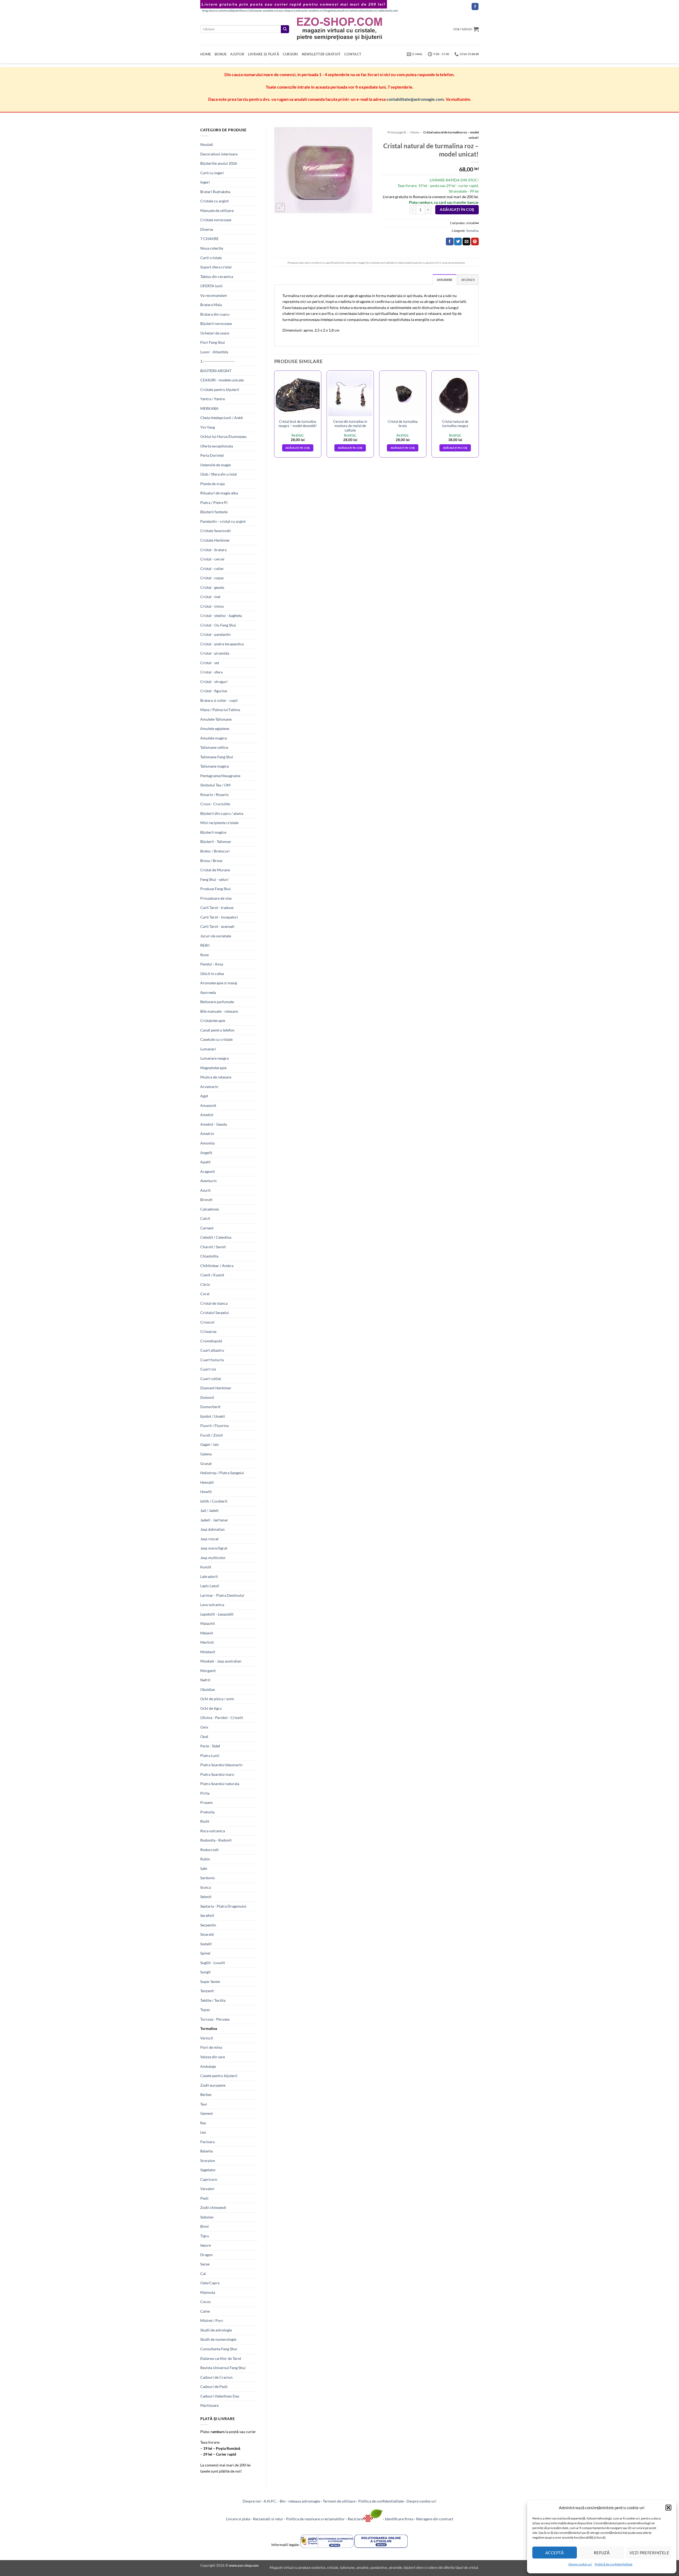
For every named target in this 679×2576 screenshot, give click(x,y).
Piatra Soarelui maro (217, 1774)
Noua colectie (212, 248)
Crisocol (207, 1322)
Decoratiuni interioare (219, 154)
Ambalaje (208, 2066)
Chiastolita (209, 1256)
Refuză (602, 2553)
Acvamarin (209, 1087)
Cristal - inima (212, 606)
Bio (283, 2501)
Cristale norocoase (216, 220)
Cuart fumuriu (212, 1360)
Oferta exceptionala (217, 446)
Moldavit (208, 1652)
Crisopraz (208, 1331)
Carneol (207, 1228)
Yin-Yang (208, 427)
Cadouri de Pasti (214, 2386)
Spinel (205, 1953)
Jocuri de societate (216, 936)
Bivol (204, 2226)
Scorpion (208, 2161)
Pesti (204, 2198)
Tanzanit (207, 1991)
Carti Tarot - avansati (217, 926)
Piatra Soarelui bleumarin (221, 1765)
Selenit (206, 1897)
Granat (206, 1463)
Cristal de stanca (214, 1303)
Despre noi (252, 2501)
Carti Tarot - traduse (217, 908)
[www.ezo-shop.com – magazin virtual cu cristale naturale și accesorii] (340, 29)
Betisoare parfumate (217, 1002)
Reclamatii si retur (268, 2519)
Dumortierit (210, 1407)
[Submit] (285, 29)
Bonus (221, 54)
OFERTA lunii (211, 286)
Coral (205, 1294)
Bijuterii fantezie (214, 512)
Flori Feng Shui (213, 342)
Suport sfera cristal (216, 267)
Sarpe (205, 2264)
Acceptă (555, 2553)
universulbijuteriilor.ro (233, 11)
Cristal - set (210, 663)
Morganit (208, 1671)
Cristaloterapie (213, 1021)
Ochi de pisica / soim (217, 1699)
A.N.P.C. (270, 2501)
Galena (206, 1454)
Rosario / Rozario (214, 795)
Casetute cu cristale (216, 1039)
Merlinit (207, 1642)
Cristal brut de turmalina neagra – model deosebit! (298, 424)
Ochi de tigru (211, 1708)
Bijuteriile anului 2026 (219, 163)
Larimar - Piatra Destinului (222, 1595)
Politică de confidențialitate (613, 2564)
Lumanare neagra (214, 1058)
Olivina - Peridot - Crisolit (222, 1718)
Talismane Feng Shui (217, 757)
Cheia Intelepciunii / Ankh (222, 418)
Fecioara (207, 2142)
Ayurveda (208, 992)
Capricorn (209, 2179)
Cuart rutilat (211, 1379)
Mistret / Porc (212, 2320)
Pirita (205, 1793)
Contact (353, 54)
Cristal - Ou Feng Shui (218, 625)
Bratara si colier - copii (219, 700)
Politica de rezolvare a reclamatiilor (315, 2519)
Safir (204, 1868)
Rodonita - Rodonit (216, 1840)
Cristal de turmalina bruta (403, 424)
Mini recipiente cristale (219, 823)
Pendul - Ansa (212, 964)
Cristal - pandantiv (216, 634)
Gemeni (207, 2113)
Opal (204, 1736)
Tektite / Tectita (213, 2000)
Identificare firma (399, 2519)
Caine (205, 2311)
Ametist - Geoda (214, 1124)
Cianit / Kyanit (212, 1275)
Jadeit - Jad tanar (214, 1520)
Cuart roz (208, 1369)
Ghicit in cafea (212, 974)
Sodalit (206, 1944)
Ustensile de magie (216, 465)
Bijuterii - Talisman (216, 841)
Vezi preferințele (649, 2553)
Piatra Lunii (210, 1755)
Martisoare (209, 2405)
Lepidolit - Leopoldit (217, 1614)
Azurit (205, 1190)
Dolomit (207, 1397)
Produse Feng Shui (216, 889)
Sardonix (208, 1878)
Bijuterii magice (213, 832)
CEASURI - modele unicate (222, 380)
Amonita (207, 1143)
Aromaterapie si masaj (219, 983)
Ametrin (207, 1133)
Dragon (206, 2255)
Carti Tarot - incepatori (219, 917)
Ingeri (205, 182)
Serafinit (207, 1915)
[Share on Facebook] (450, 242)
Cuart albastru (212, 1350)
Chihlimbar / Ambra (217, 1266)
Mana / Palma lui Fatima (220, 710)
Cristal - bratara (213, 550)
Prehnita (207, 1812)
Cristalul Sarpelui (215, 1313)
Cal (203, 2273)
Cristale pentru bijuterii (220, 390)
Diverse (207, 229)
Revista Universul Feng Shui (223, 2368)
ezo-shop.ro (286, 11)
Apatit (205, 1162)
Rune (204, 955)
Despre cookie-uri (421, 2501)
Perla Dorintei (212, 455)
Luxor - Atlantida (214, 352)
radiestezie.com (388, 11)
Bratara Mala (211, 305)
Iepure (206, 2245)
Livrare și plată (264, 54)
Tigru (205, 2236)
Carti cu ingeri (212, 173)
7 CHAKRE (209, 239)
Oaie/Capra (210, 2283)
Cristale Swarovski (216, 531)
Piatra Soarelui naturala (220, 1784)
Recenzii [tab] (468, 280)
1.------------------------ (217, 361)
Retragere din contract (435, 2519)
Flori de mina (211, 2047)
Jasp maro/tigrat (214, 1548)
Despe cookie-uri (580, 2564)
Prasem (206, 1802)
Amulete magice (214, 738)
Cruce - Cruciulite (215, 804)
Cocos (205, 2302)
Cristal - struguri (214, 682)
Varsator (207, 2189)
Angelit (206, 1153)
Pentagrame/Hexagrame (220, 776)
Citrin (205, 1284)
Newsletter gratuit (321, 54)
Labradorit (209, 1576)
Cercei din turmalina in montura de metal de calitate (350, 426)
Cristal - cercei (212, 559)
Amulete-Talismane (216, 719)
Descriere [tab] (445, 280)
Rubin (205, 1859)
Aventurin (208, 1181)
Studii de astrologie (216, 2330)
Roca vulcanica (213, 1831)
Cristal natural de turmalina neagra (455, 424)
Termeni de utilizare (339, 2501)
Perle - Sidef (210, 1746)
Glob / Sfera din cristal (219, 474)
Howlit (206, 1492)
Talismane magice (215, 766)
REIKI (205, 945)
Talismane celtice (214, 747)
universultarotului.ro (363, 11)
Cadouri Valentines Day (220, 2396)
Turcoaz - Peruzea (215, 2019)
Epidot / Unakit (213, 1416)
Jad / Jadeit (209, 1510)
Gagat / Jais (210, 1444)
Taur (204, 2104)
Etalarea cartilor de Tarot (221, 2358)
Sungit (205, 1972)
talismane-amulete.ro (263, 11)
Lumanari (208, 1049)
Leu (203, 2132)
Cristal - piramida (215, 653)
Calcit (205, 1218)
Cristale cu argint (214, 201)
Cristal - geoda (212, 587)
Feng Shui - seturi (214, 879)
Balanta (206, 2151)
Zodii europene (213, 2085)
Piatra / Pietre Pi (214, 502)
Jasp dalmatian (212, 1529)
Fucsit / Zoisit (212, 1435)
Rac (203, 2123)
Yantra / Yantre (213, 399)
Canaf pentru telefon (217, 1030)
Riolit (205, 1821)
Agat (204, 1096)
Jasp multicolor (213, 1558)
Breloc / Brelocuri (215, 851)
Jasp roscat (209, 1539)
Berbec (206, 2094)
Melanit (207, 1633)
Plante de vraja (212, 484)
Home (206, 54)
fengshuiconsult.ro (336, 11)
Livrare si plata (238, 2519)
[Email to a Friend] (466, 242)
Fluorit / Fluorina (214, 1426)
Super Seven (210, 1981)
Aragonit (208, 1171)
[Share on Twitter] (458, 242)
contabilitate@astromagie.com (415, 99)
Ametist (207, 1115)
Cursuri (290, 54)
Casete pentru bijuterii (219, 2076)
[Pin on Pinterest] (475, 242)
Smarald (207, 1934)
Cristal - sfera (211, 672)
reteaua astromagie (304, 2501)
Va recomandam (214, 295)
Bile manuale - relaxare (219, 1011)
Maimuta (208, 2292)
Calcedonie (210, 1209)
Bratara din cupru (215, 314)
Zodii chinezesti (213, 2207)
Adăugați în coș (457, 210)
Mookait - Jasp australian (221, 1661)
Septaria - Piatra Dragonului (223, 1906)
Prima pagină (397, 132)
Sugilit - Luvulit (213, 1963)
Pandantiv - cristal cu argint (223, 521)
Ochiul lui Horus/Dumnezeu (223, 436)
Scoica (206, 1887)
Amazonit (208, 1105)
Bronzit (206, 1200)
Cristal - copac (212, 578)
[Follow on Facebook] (475, 6)
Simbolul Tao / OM (215, 785)
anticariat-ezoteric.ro (309, 11)
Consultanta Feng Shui (219, 2349)
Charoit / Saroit (213, 1247)
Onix (204, 1727)
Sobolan (207, 2217)
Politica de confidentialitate (381, 2501)
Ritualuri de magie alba (219, 493)
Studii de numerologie (218, 2339)
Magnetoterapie (213, 1068)
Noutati (207, 144)
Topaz (205, 2010)
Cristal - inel (210, 597)
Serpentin (208, 1925)
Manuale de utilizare (217, 210)
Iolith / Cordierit (214, 1501)
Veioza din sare (213, 2057)
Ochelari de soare (215, 333)
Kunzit (206, 1567)
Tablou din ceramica (217, 277)
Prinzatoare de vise (216, 898)
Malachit (208, 1623)
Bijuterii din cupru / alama (222, 813)
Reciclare (355, 2519)
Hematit (207, 1482)
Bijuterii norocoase (216, 323)
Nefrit (205, 1680)
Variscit (207, 2038)
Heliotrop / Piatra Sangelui (222, 1473)
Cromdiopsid (211, 1341)
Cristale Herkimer (215, 540)
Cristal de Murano (215, 870)
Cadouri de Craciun (216, 2377)
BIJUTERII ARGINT (216, 371)
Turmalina (209, 2028)
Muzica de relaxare (216, 1077)
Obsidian (208, 1689)
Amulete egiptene (215, 728)
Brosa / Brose (211, 861)
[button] (668, 2508)
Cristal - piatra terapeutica (222, 644)
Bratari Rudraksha (215, 192)
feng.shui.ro (210, 11)
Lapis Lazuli (210, 1586)
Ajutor (237, 54)
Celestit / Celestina (216, 1237)
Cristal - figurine (214, 691)
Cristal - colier (212, 569)
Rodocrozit (209, 1850)
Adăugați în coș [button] (298, 448)
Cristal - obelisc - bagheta (221, 615)
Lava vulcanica (212, 1605)
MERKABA (209, 408)
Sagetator (208, 2170)
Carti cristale (211, 258)
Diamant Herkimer (216, 1388)
